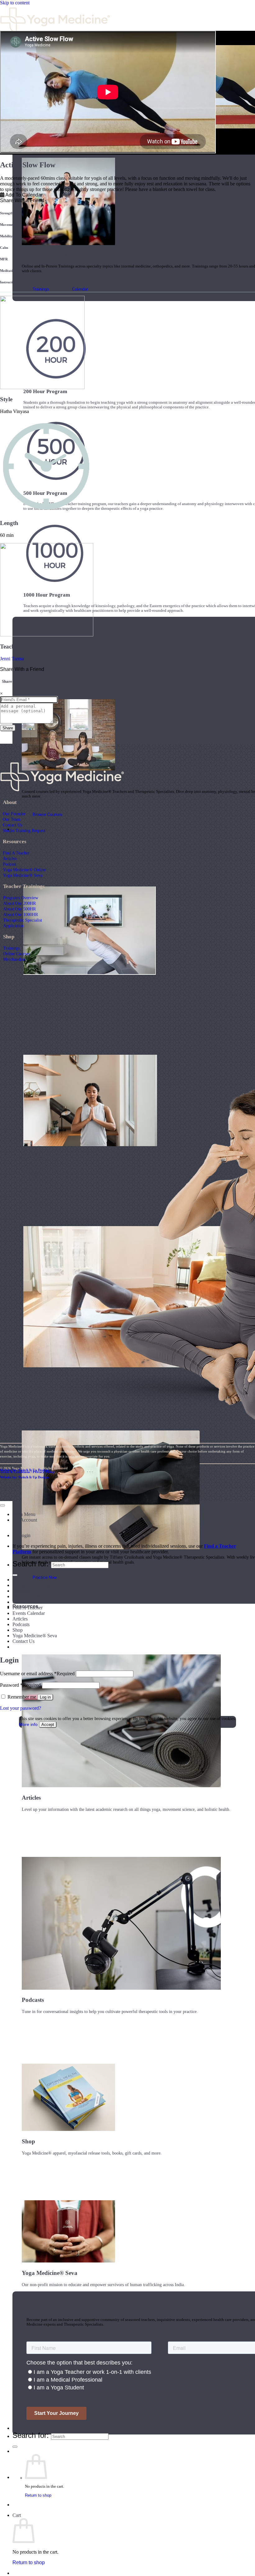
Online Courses (16, 954)
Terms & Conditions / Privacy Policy (27, 1472)
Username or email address (37, 1674)
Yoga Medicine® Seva (23, 875)
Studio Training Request (24, 830)
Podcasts (21, 1624)
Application (13, 926)
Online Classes (27, 1602)
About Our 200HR (19, 903)
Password (20, 1685)
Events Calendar (29, 1613)
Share (8, 728)
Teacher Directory (33, 2428)
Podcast (9, 864)
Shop (18, 1630)
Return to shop (38, 2495)
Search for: (31, 2435)
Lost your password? (21, 1708)
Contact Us (12, 825)
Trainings (11, 948)
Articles (10, 858)
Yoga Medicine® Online (24, 870)
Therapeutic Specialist (23, 920)
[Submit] (15, 2447)
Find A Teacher (16, 853)
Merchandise (14, 959)
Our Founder (14, 814)
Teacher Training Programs (39, 1580)
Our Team (12, 819)
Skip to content (15, 3)
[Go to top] (2, 1505)
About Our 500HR (19, 909)
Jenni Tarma (12, 659)
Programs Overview (21, 898)
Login (25, 1535)
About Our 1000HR (21, 914)
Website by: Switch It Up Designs (25, 1470)
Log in (45, 1697)
